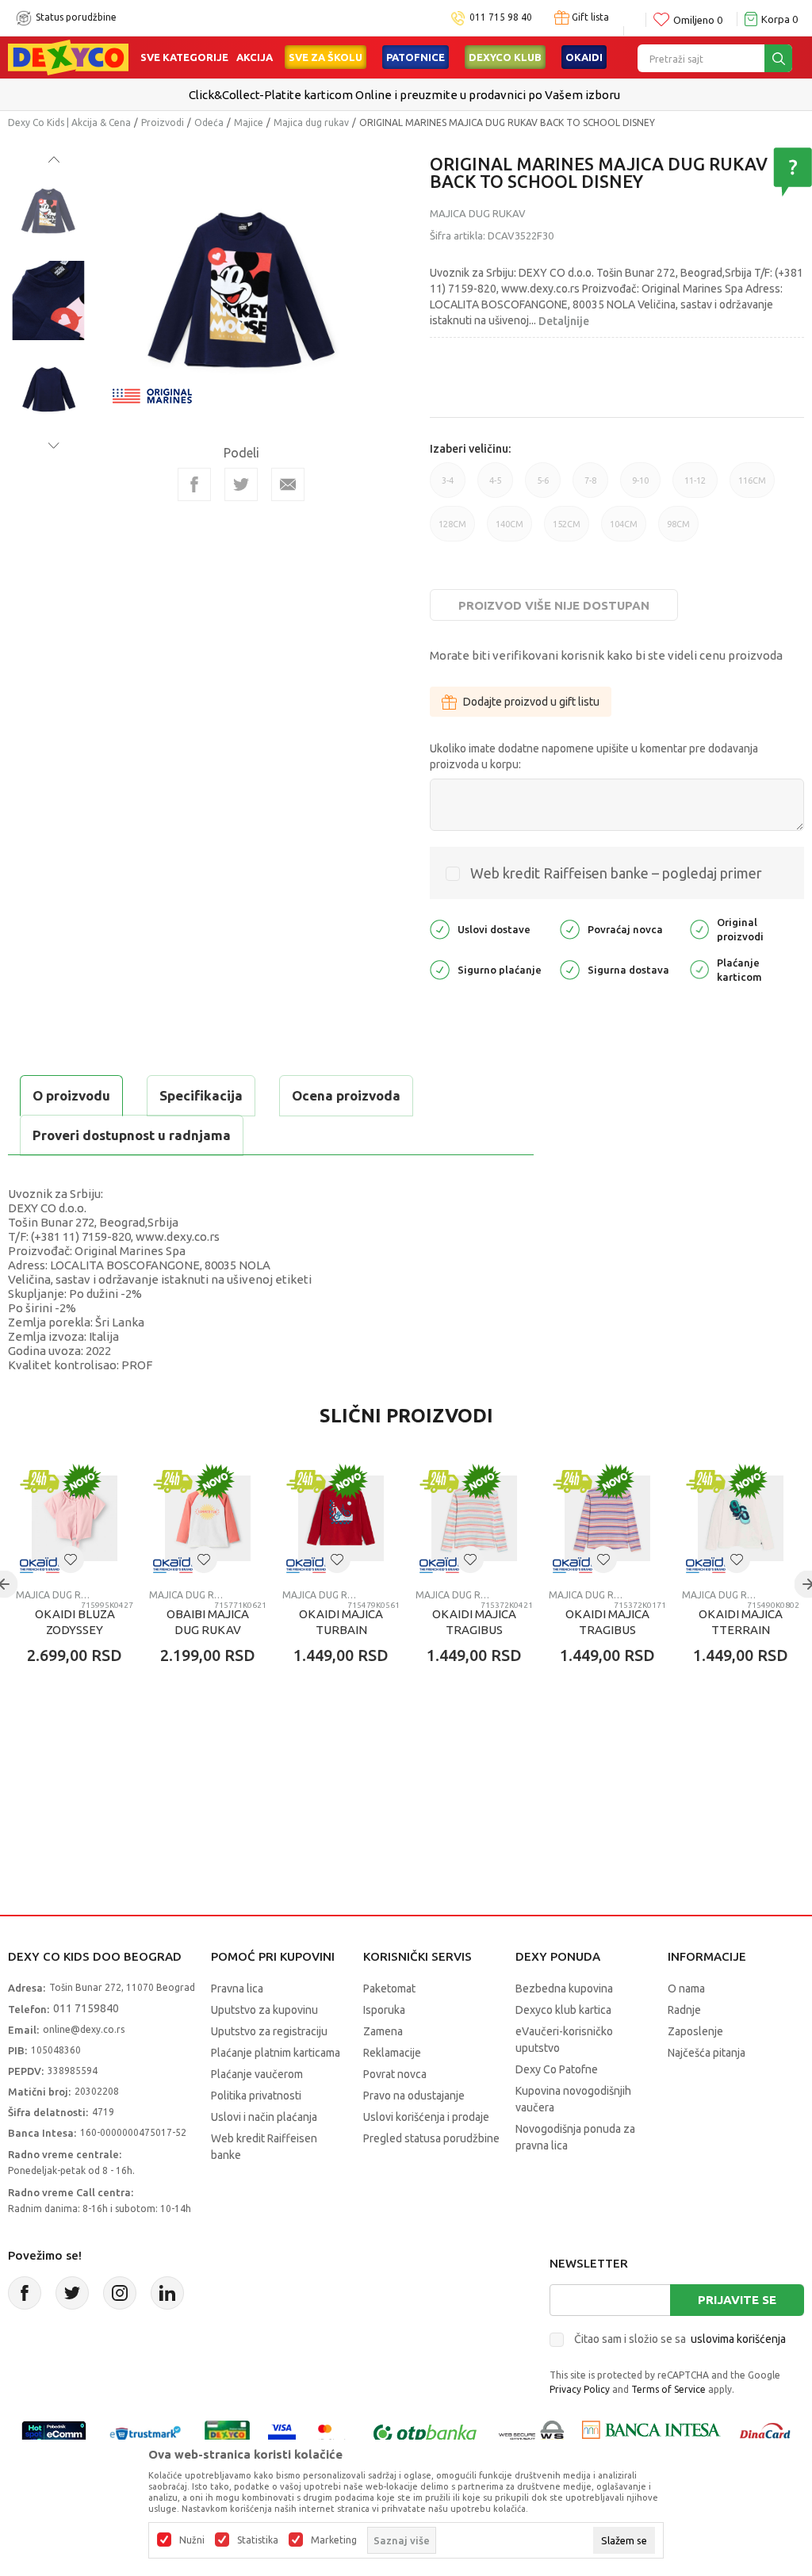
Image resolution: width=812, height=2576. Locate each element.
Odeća (209, 122)
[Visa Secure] (282, 2434)
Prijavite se (737, 2300)
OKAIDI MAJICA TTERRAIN (741, 1622)
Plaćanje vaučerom (257, 2074)
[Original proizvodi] (699, 928)
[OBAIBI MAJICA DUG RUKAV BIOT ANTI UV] (208, 1518)
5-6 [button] (543, 487)
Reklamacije (392, 2053)
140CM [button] (509, 530)
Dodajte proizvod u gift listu (531, 702)
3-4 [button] (448, 487)
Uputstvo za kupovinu (264, 2010)
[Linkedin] (167, 2293)
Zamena (383, 2031)
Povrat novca (395, 2074)
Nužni (192, 2540)
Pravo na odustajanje (414, 2096)
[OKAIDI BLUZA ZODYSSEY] (75, 1518)
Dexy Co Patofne (557, 2069)
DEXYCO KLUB (505, 57)
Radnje (684, 2010)
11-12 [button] (695, 487)
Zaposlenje (695, 2031)
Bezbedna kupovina (564, 1988)
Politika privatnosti (256, 2096)
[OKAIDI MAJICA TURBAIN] (341, 1518)
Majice (249, 122)
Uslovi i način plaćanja (264, 2117)
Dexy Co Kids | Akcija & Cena (69, 122)
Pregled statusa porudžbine (431, 2138)
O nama (686, 1988)
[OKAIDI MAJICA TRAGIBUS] (474, 1518)
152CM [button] (567, 530)
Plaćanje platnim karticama (276, 2053)
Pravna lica (237, 1988)
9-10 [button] (640, 487)
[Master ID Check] (333, 2434)
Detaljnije (564, 321)
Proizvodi (163, 122)
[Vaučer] (227, 2434)
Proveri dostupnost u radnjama (132, 1135)
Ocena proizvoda (346, 1095)
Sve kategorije (184, 57)
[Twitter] (72, 2293)
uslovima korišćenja (738, 2339)
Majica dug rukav (311, 122)
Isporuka (384, 2010)
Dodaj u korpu (100, 1748)
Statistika (258, 2540)
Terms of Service (668, 2389)
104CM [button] (624, 530)
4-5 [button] (495, 487)
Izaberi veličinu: (470, 449)
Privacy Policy (580, 2389)
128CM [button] (452, 530)
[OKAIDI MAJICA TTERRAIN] (741, 1518)
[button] (71, 1560)
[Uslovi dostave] (440, 928)
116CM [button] (752, 487)
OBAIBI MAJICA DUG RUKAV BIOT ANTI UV (208, 1630)
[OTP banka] (425, 2434)
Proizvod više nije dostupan (554, 605)
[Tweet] (241, 484)
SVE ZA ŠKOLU (326, 57)
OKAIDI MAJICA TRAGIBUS (474, 1622)
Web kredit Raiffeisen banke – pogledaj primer (616, 873)
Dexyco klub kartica (563, 2010)
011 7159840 (86, 2008)
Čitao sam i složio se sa (680, 2339)
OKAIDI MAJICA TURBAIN (341, 1622)
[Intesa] (651, 2434)
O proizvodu (71, 1095)
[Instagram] (120, 2293)
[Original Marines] (152, 394)
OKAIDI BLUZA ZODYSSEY (75, 1622)
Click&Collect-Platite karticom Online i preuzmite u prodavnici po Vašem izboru (404, 95)
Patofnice (416, 57)
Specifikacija (201, 1095)
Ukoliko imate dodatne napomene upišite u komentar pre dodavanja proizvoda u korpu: (594, 756)
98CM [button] (678, 530)
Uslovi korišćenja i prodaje (426, 2117)
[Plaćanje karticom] (699, 968)
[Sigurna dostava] (570, 968)
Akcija (255, 57)
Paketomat (389, 1988)
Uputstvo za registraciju (269, 2031)
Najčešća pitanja (707, 2053)
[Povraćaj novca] (570, 928)
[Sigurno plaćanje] (440, 968)
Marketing (334, 2540)
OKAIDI (584, 57)
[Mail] (288, 484)
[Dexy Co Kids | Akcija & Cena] (68, 56)
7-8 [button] (590, 487)
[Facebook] (194, 484)
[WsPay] (532, 2434)
